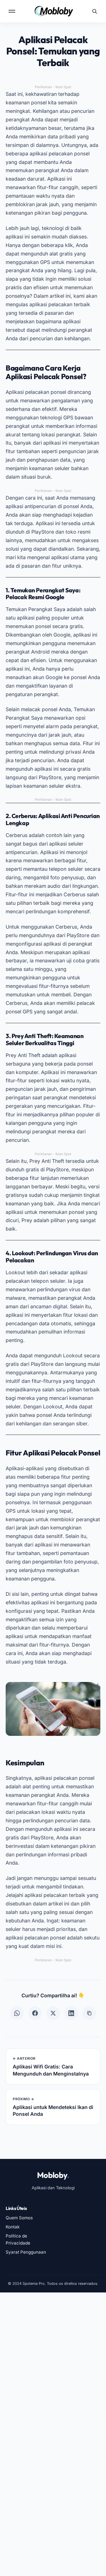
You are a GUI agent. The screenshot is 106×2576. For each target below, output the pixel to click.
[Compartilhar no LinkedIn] (71, 2013)
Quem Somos (19, 2218)
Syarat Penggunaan (26, 2252)
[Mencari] (95, 11)
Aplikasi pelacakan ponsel (36, 392)
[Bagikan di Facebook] (35, 2013)
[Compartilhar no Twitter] (53, 2013)
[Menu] (12, 11)
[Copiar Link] (89, 2013)
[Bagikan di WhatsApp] (17, 2013)
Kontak (13, 2227)
